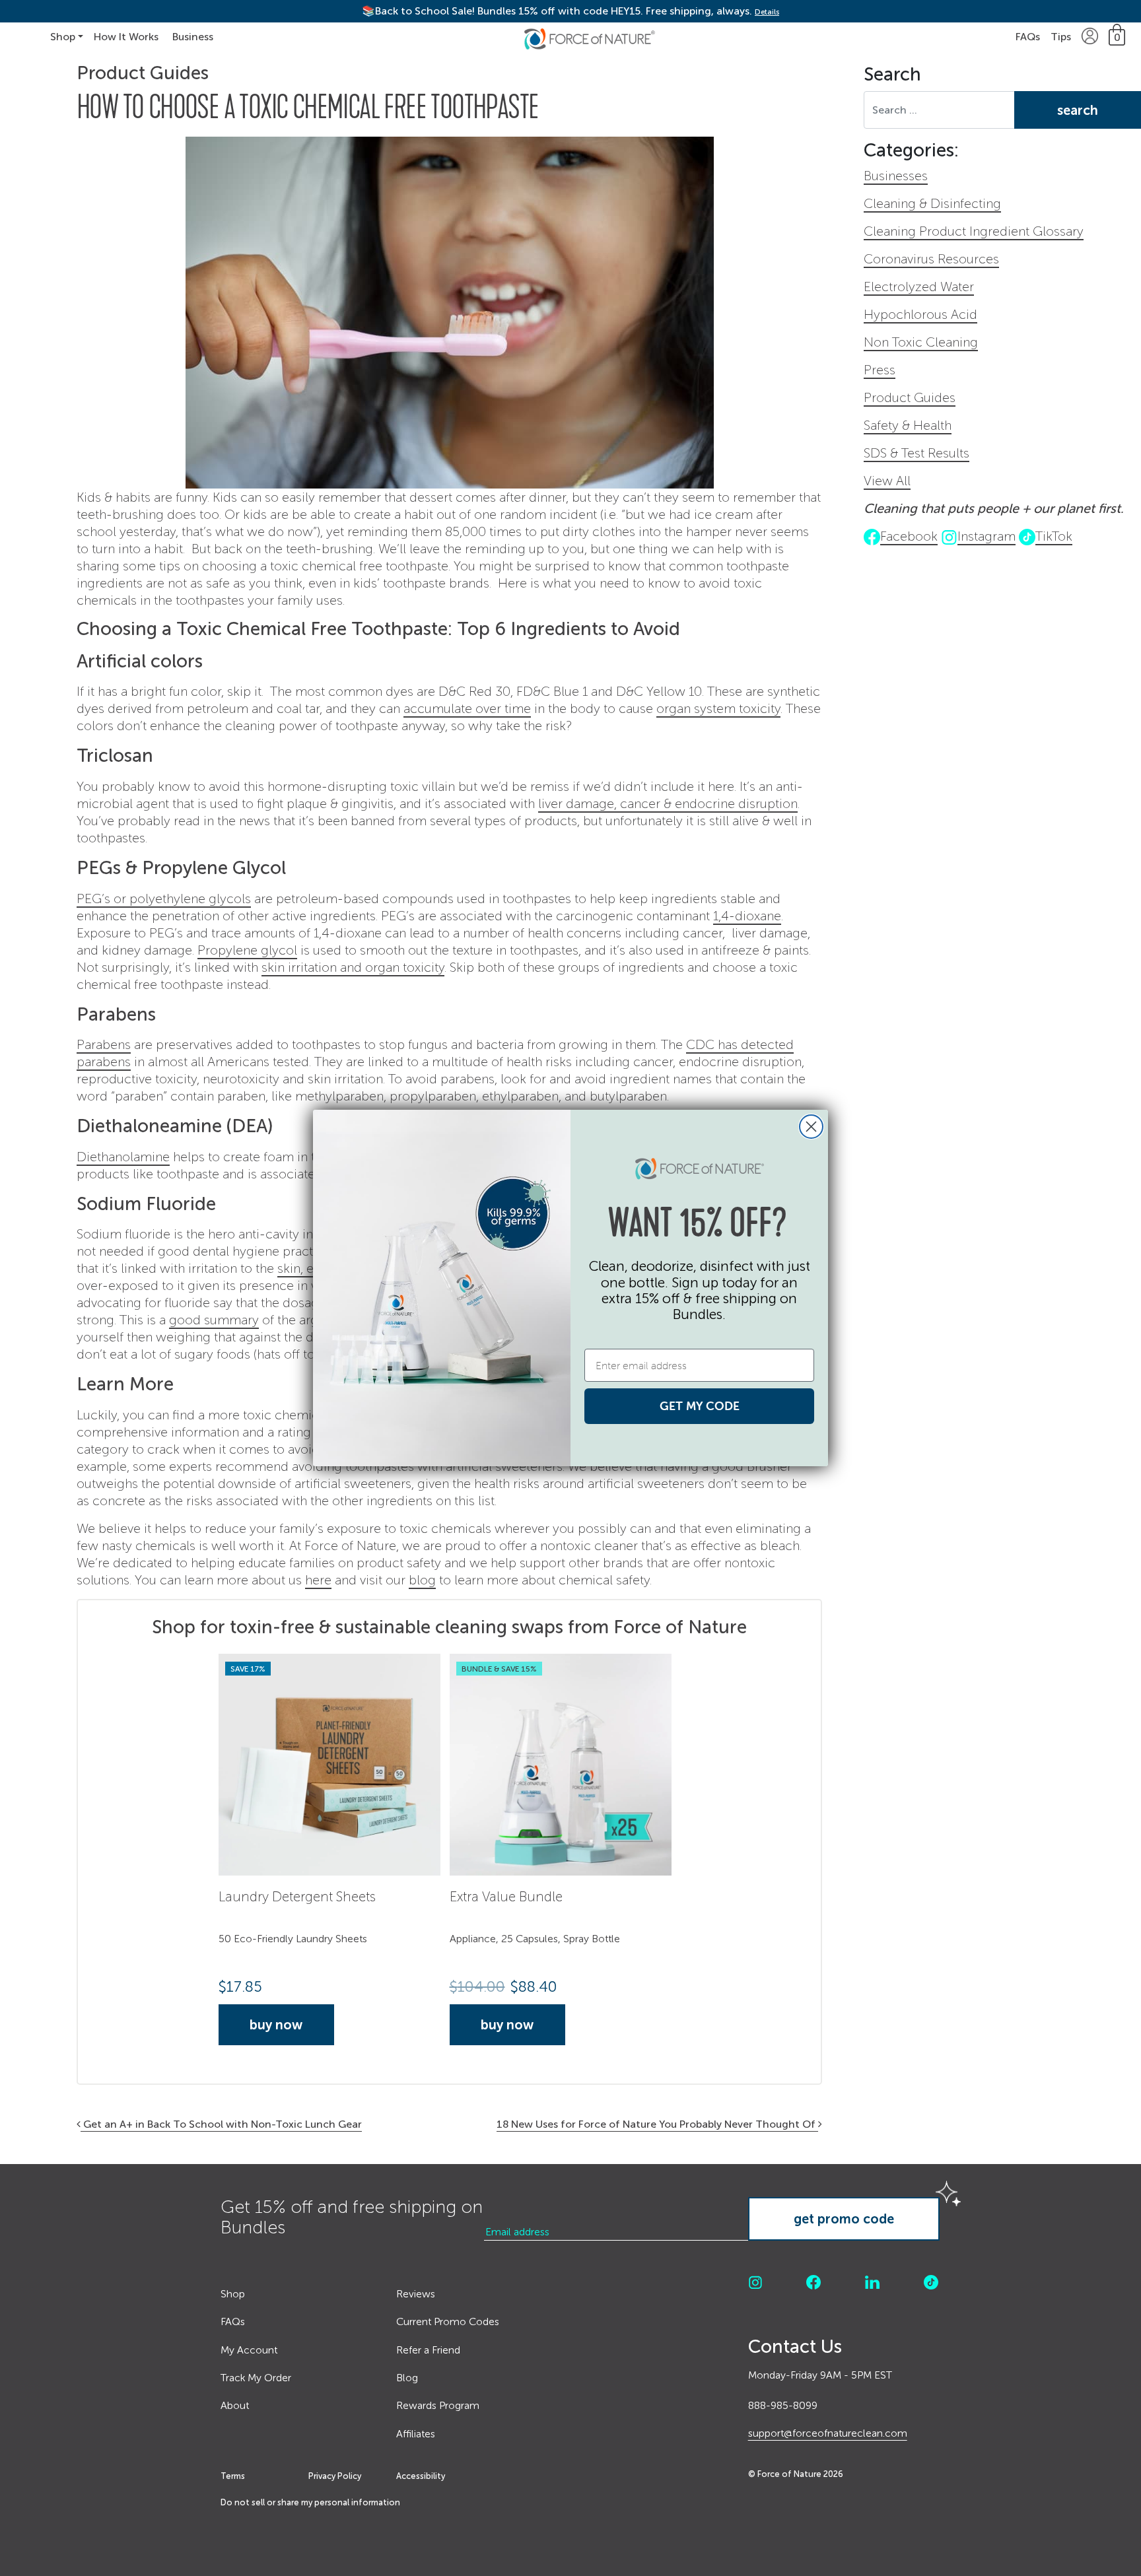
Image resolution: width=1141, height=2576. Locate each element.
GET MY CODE (700, 1406)
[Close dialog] (811, 1127)
